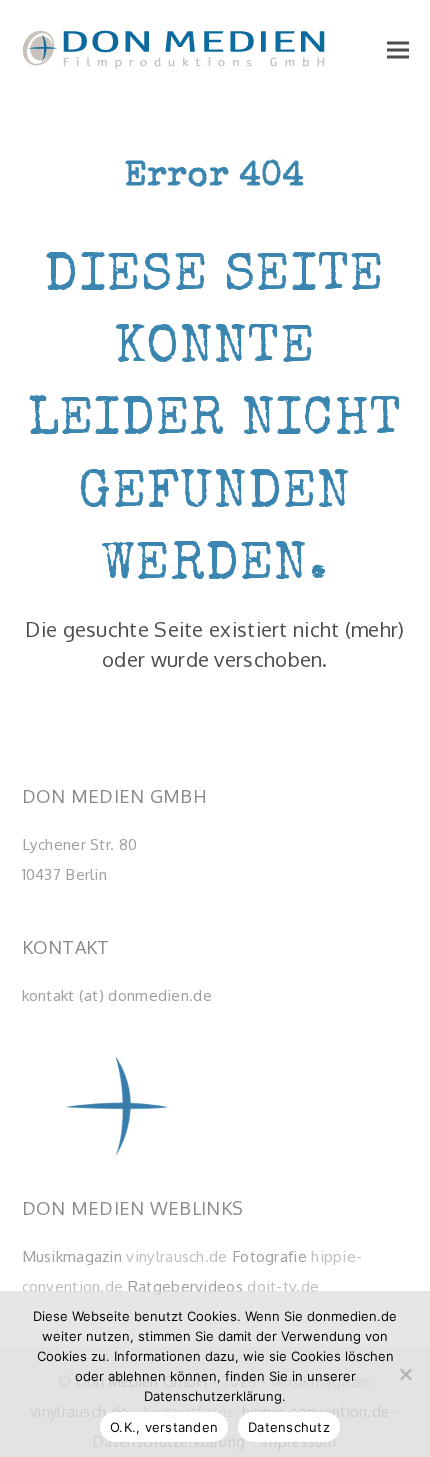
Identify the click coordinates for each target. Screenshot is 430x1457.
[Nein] (405, 1374)
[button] (398, 49)
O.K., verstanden (164, 1427)
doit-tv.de (283, 1286)
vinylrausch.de (176, 1256)
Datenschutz (289, 1427)
